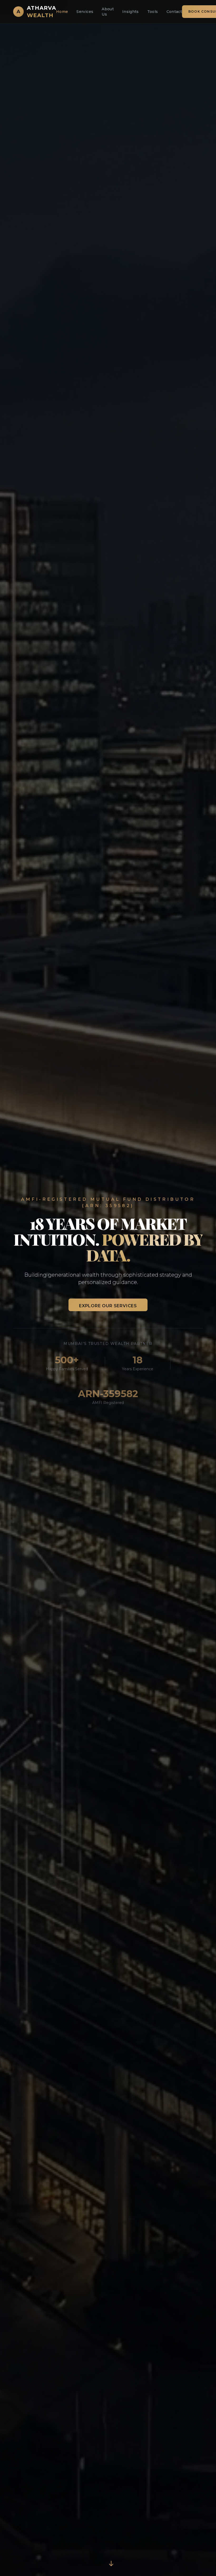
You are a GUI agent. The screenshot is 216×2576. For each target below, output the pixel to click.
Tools (153, 12)
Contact (174, 12)
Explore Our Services (108, 1306)
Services (85, 12)
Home (62, 12)
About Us (108, 12)
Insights (131, 12)
